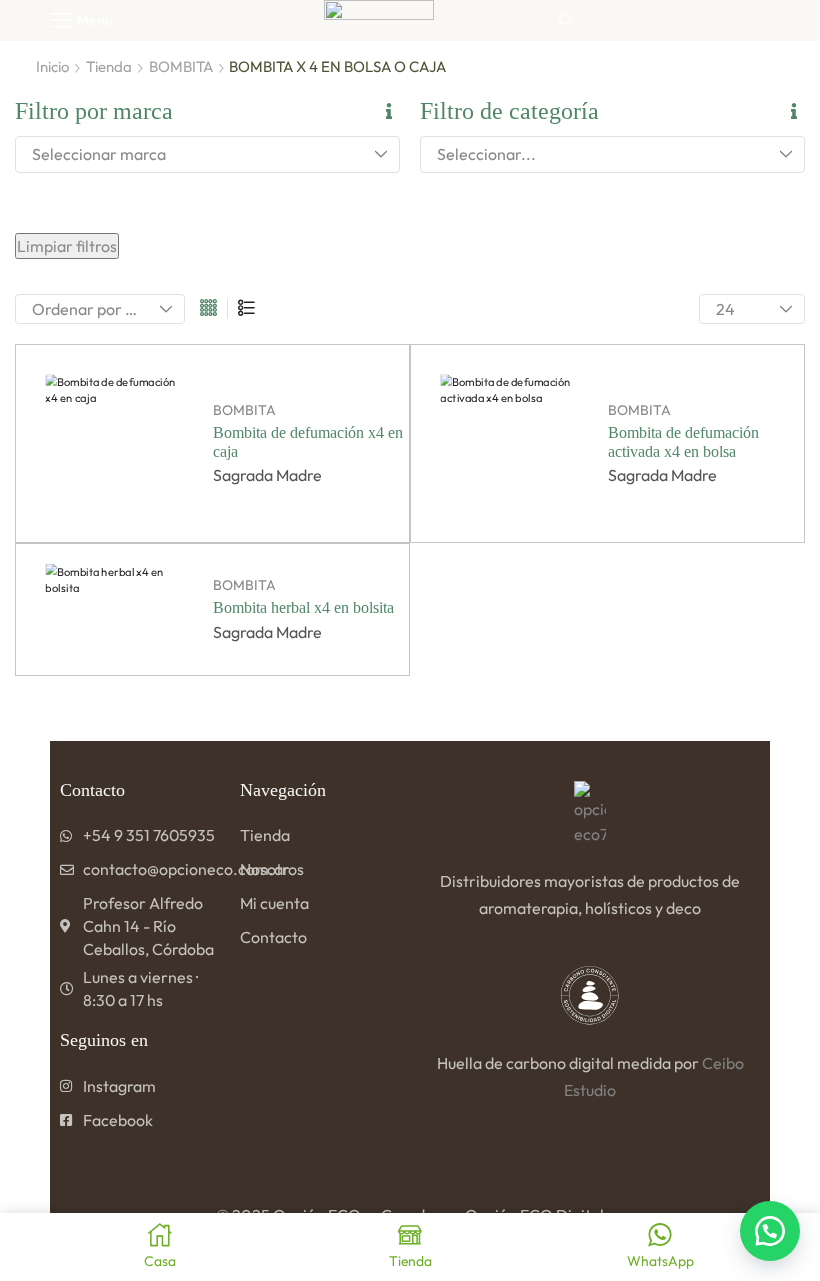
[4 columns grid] (208, 309)
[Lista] (246, 309)
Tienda (109, 66)
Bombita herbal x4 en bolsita (303, 607)
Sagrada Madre (267, 475)
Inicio (52, 66)
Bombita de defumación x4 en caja (308, 442)
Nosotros (272, 869)
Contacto (273, 937)
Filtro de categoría (509, 111)
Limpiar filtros (67, 246)
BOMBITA (181, 66)
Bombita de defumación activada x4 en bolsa (683, 442)
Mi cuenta (274, 903)
